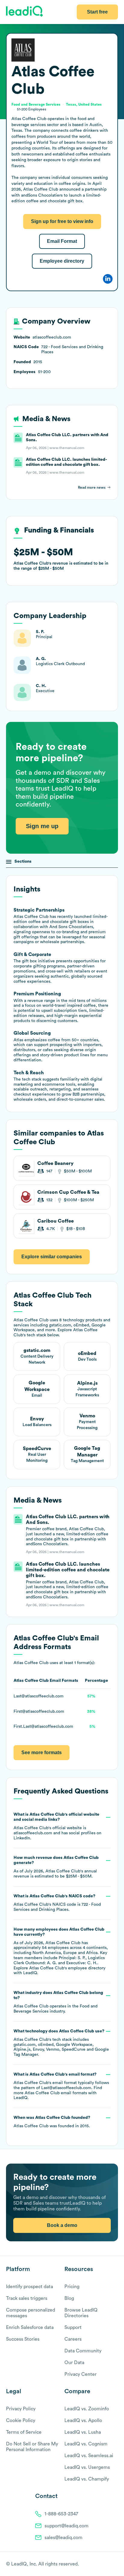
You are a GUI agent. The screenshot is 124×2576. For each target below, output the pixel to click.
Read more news (92, 487)
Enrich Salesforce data (30, 2327)
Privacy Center (81, 2374)
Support (73, 2327)
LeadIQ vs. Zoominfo (87, 2409)
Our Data (74, 2363)
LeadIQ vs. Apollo (83, 2421)
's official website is (57, 1826)
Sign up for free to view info (62, 221)
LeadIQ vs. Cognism (86, 2444)
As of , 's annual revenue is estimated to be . (56, 1867)
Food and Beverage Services (36, 104)
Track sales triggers (27, 2298)
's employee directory (67, 1968)
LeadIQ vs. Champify (87, 2479)
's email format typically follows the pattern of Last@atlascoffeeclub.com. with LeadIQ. (61, 2086)
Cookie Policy (21, 2421)
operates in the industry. (58, 2002)
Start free (97, 12)
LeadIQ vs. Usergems (87, 2467)
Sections (23, 861)
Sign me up (42, 826)
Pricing (72, 2287)
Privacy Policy (21, 2409)
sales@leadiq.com (64, 2538)
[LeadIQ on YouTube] (115, 2564)
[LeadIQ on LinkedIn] (110, 2564)
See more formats (42, 1753)
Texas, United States (84, 104)
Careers (73, 2339)
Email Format (62, 241)
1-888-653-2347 (61, 2514)
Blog (69, 2298)
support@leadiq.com (67, 2526)
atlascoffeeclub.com (33, 1833)
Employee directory (62, 261)
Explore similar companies (52, 1257)
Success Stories (23, 2339)
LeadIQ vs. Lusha (83, 2432)
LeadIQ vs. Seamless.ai (89, 2456)
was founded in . (52, 2122)
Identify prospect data (29, 2287)
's (57, 1903)
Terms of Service (24, 2432)
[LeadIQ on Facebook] (101, 2564)
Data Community (83, 2351)
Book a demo (62, 2225)
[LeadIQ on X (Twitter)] (105, 2564)
